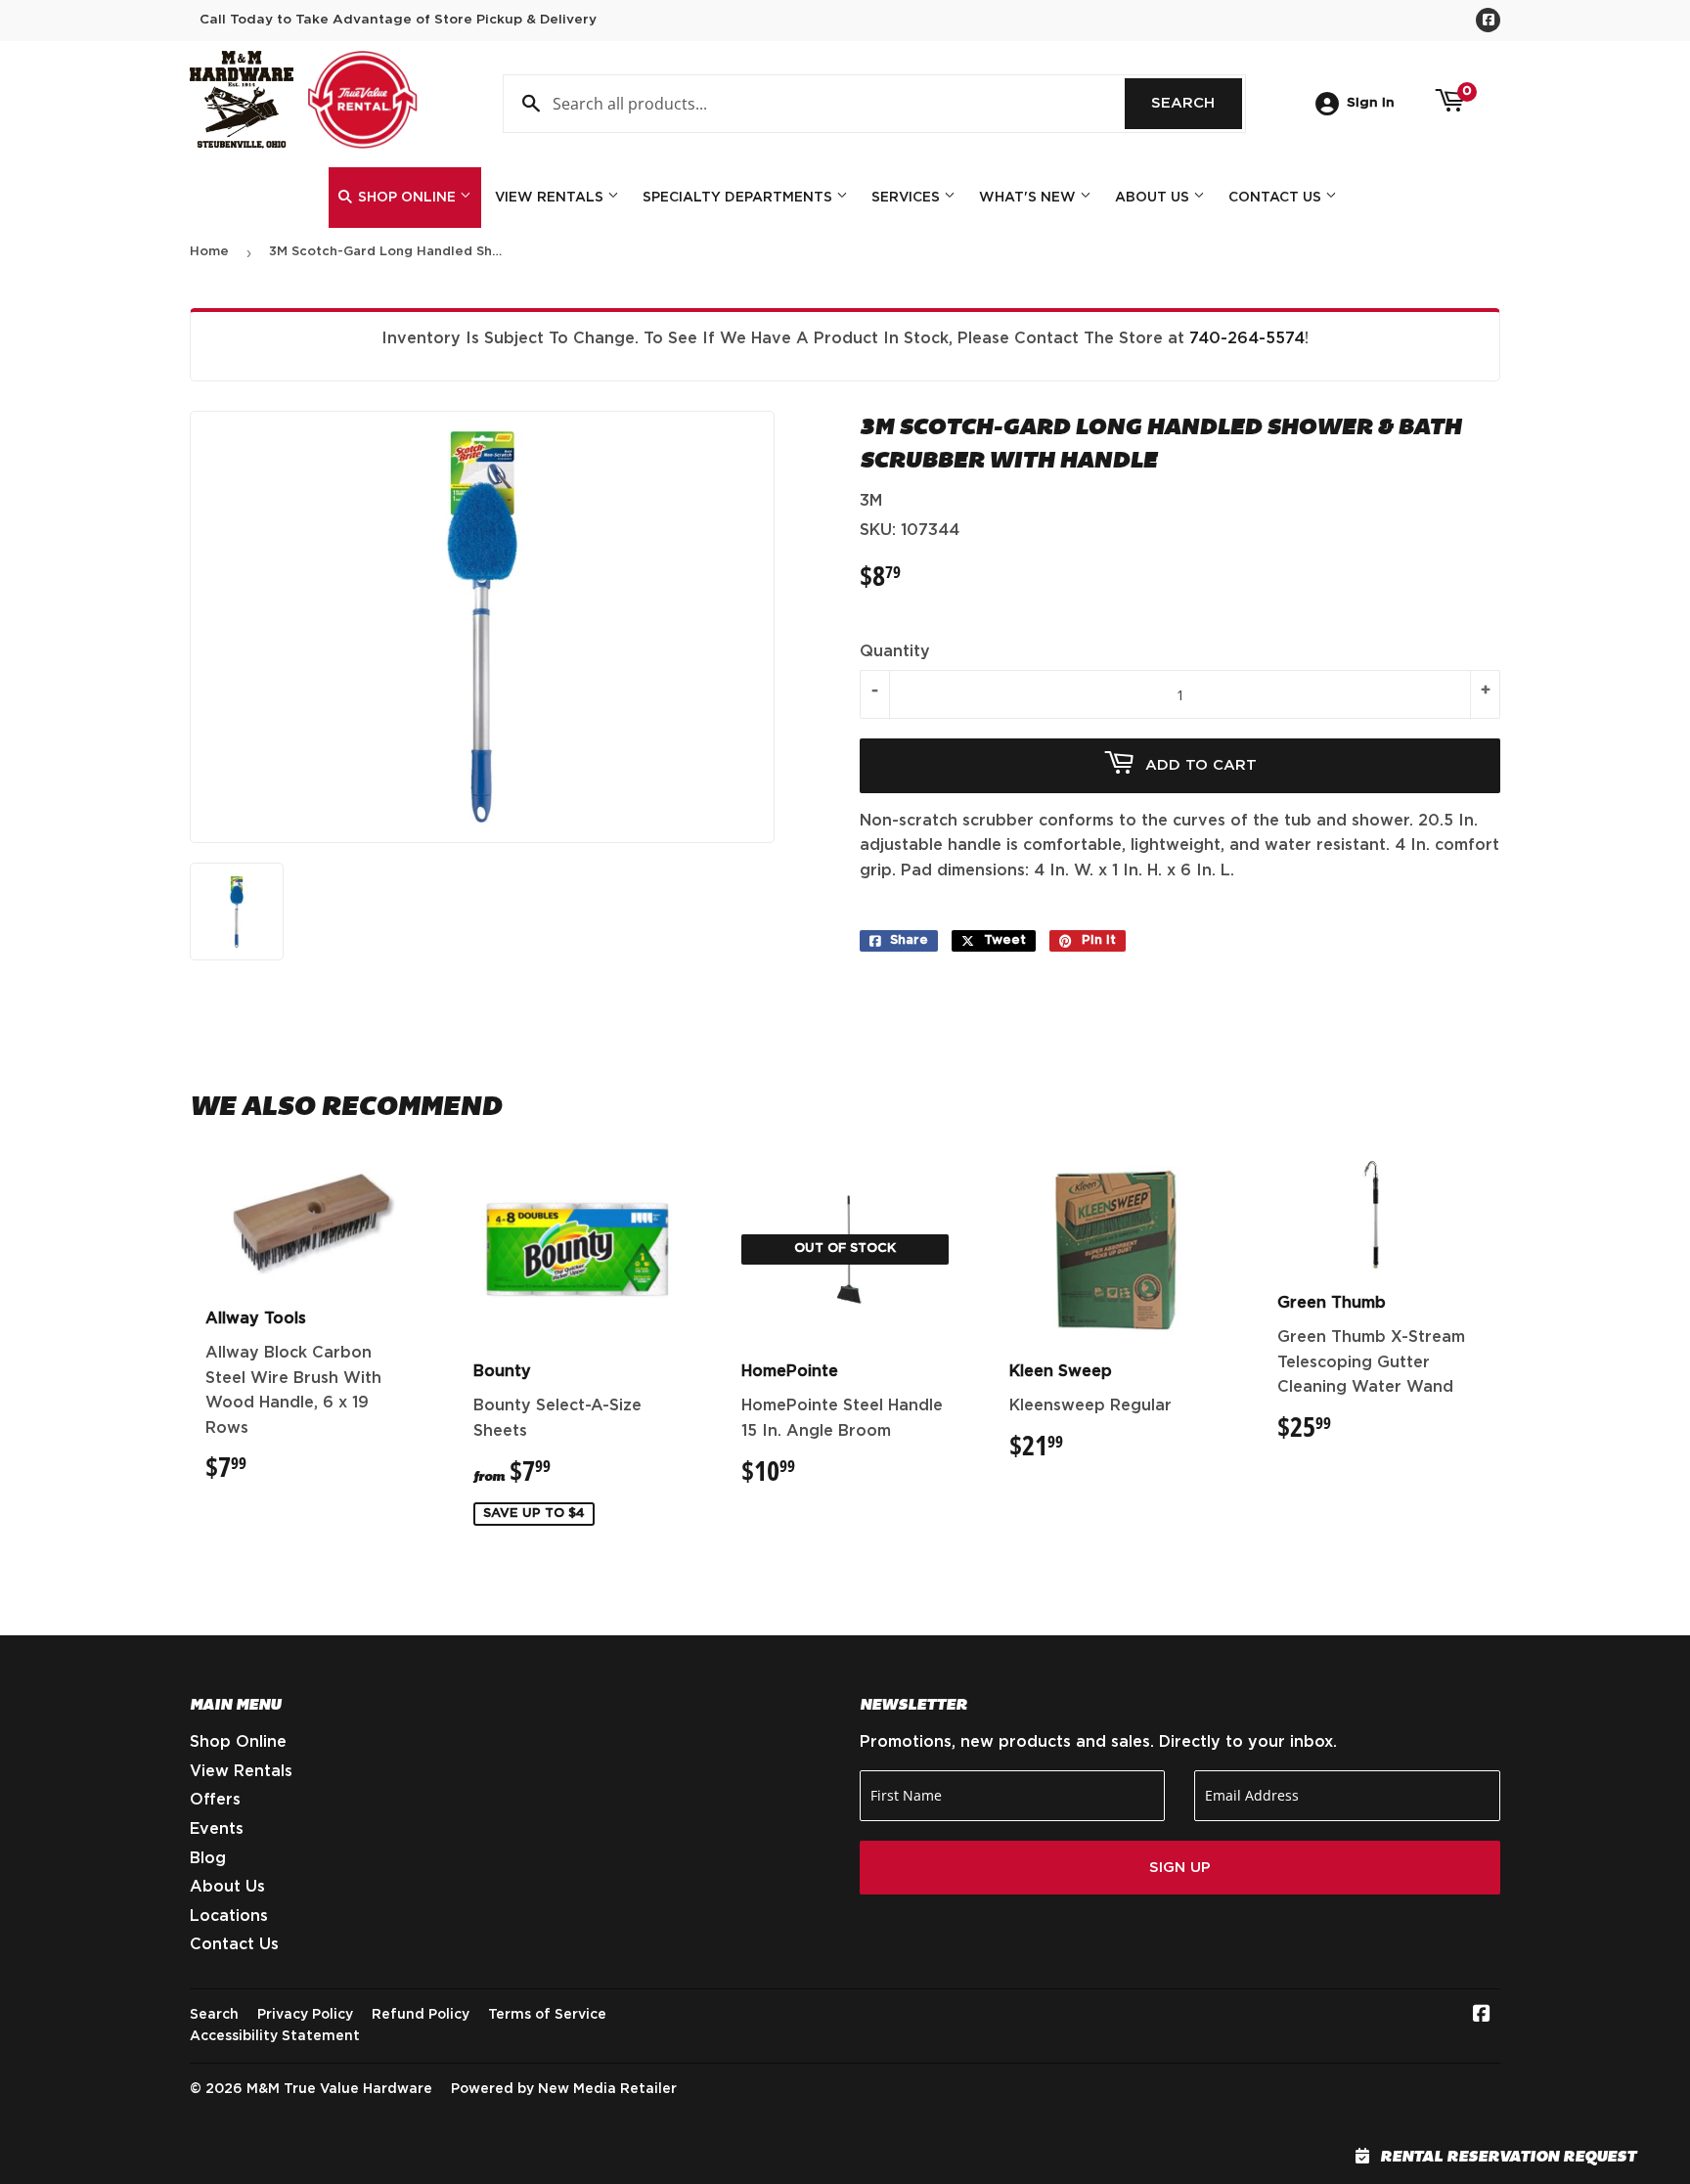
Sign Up (1180, 1868)
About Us (1154, 198)
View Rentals (551, 198)
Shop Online (407, 198)
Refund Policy (421, 2015)
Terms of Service (547, 2015)
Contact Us (1277, 198)
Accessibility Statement (275, 2036)
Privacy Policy (305, 2015)
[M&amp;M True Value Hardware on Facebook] (1482, 2016)
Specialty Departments (739, 198)
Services (908, 198)
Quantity (895, 651)
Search (1197, 103)
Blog (208, 1858)
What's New (1029, 198)
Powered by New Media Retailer (564, 2089)
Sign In (1371, 103)
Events (217, 1829)
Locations (229, 1916)
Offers (215, 1800)
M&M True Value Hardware (339, 2089)
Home (209, 252)
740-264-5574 (1247, 338)
